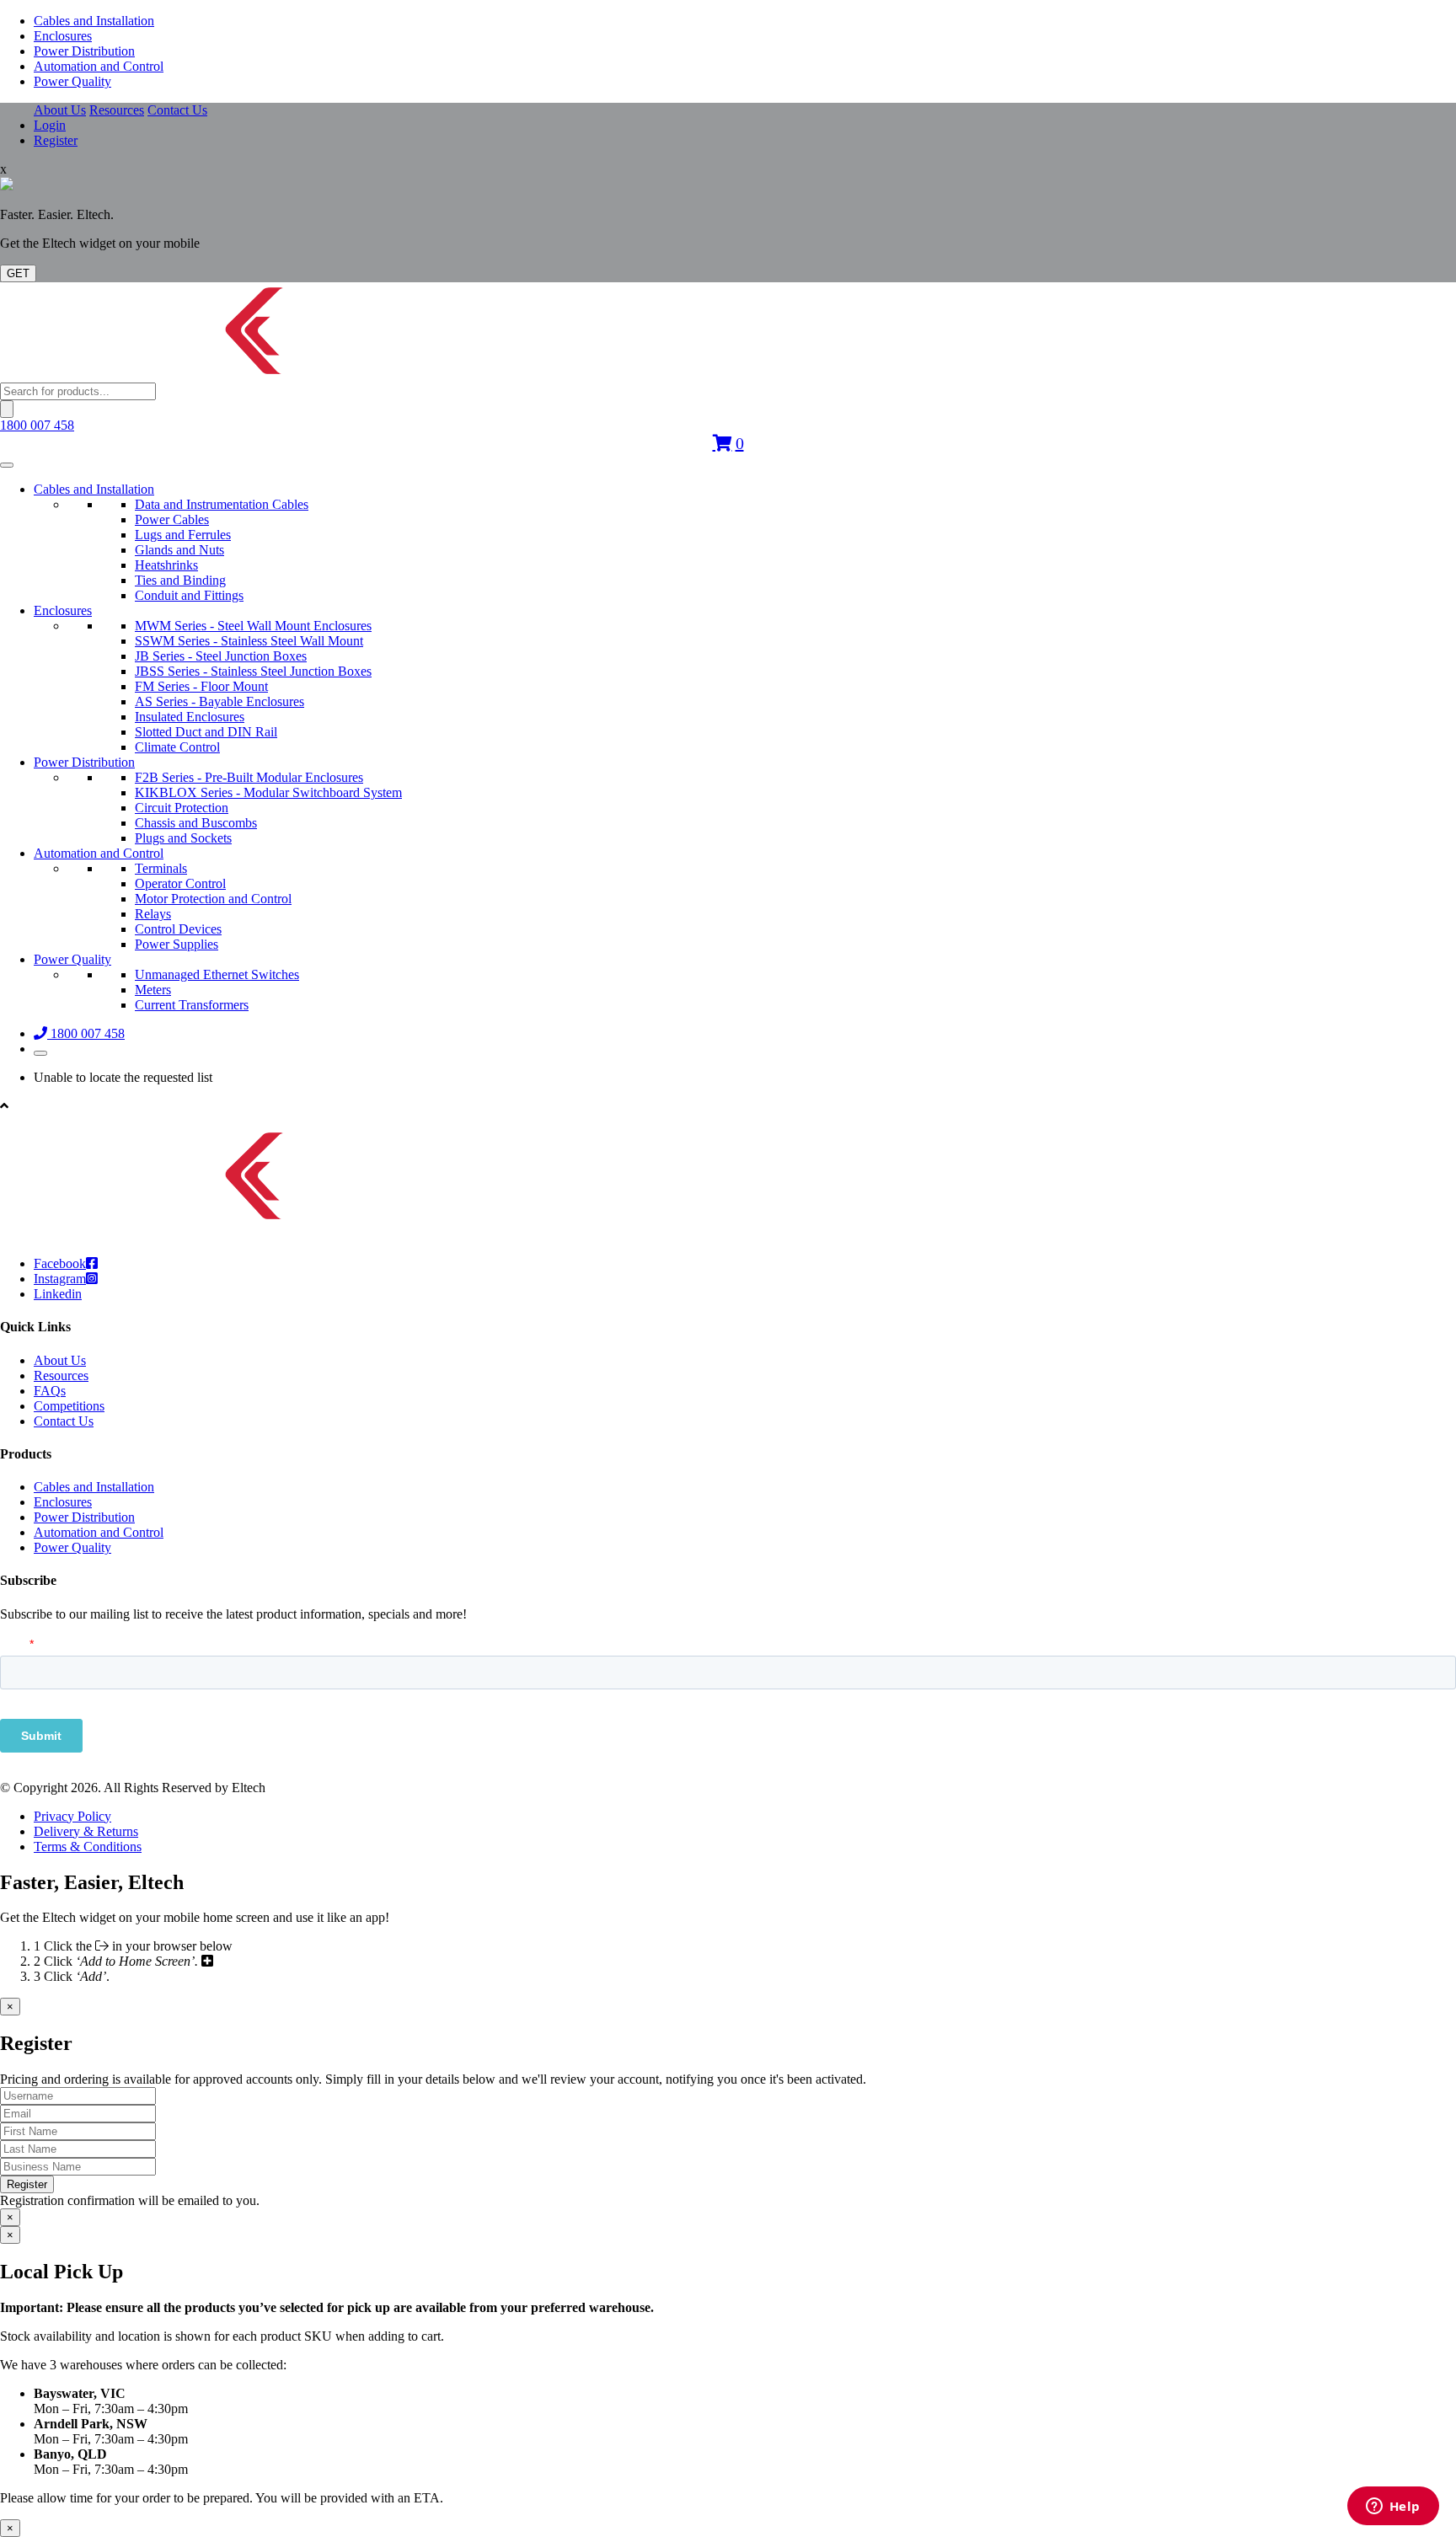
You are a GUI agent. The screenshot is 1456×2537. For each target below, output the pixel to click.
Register (56, 140)
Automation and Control (99, 66)
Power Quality (72, 81)
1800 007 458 (37, 425)
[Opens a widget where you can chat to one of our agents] (1393, 2508)
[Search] (7, 409)
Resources (117, 110)
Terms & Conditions (88, 1847)
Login (50, 125)
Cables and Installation (94, 21)
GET (18, 273)
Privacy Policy (72, 1816)
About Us (60, 110)
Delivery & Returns (86, 1831)
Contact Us (177, 110)
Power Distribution (84, 51)
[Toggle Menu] (7, 465)
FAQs (50, 1391)
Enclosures (63, 36)
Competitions (69, 1406)
